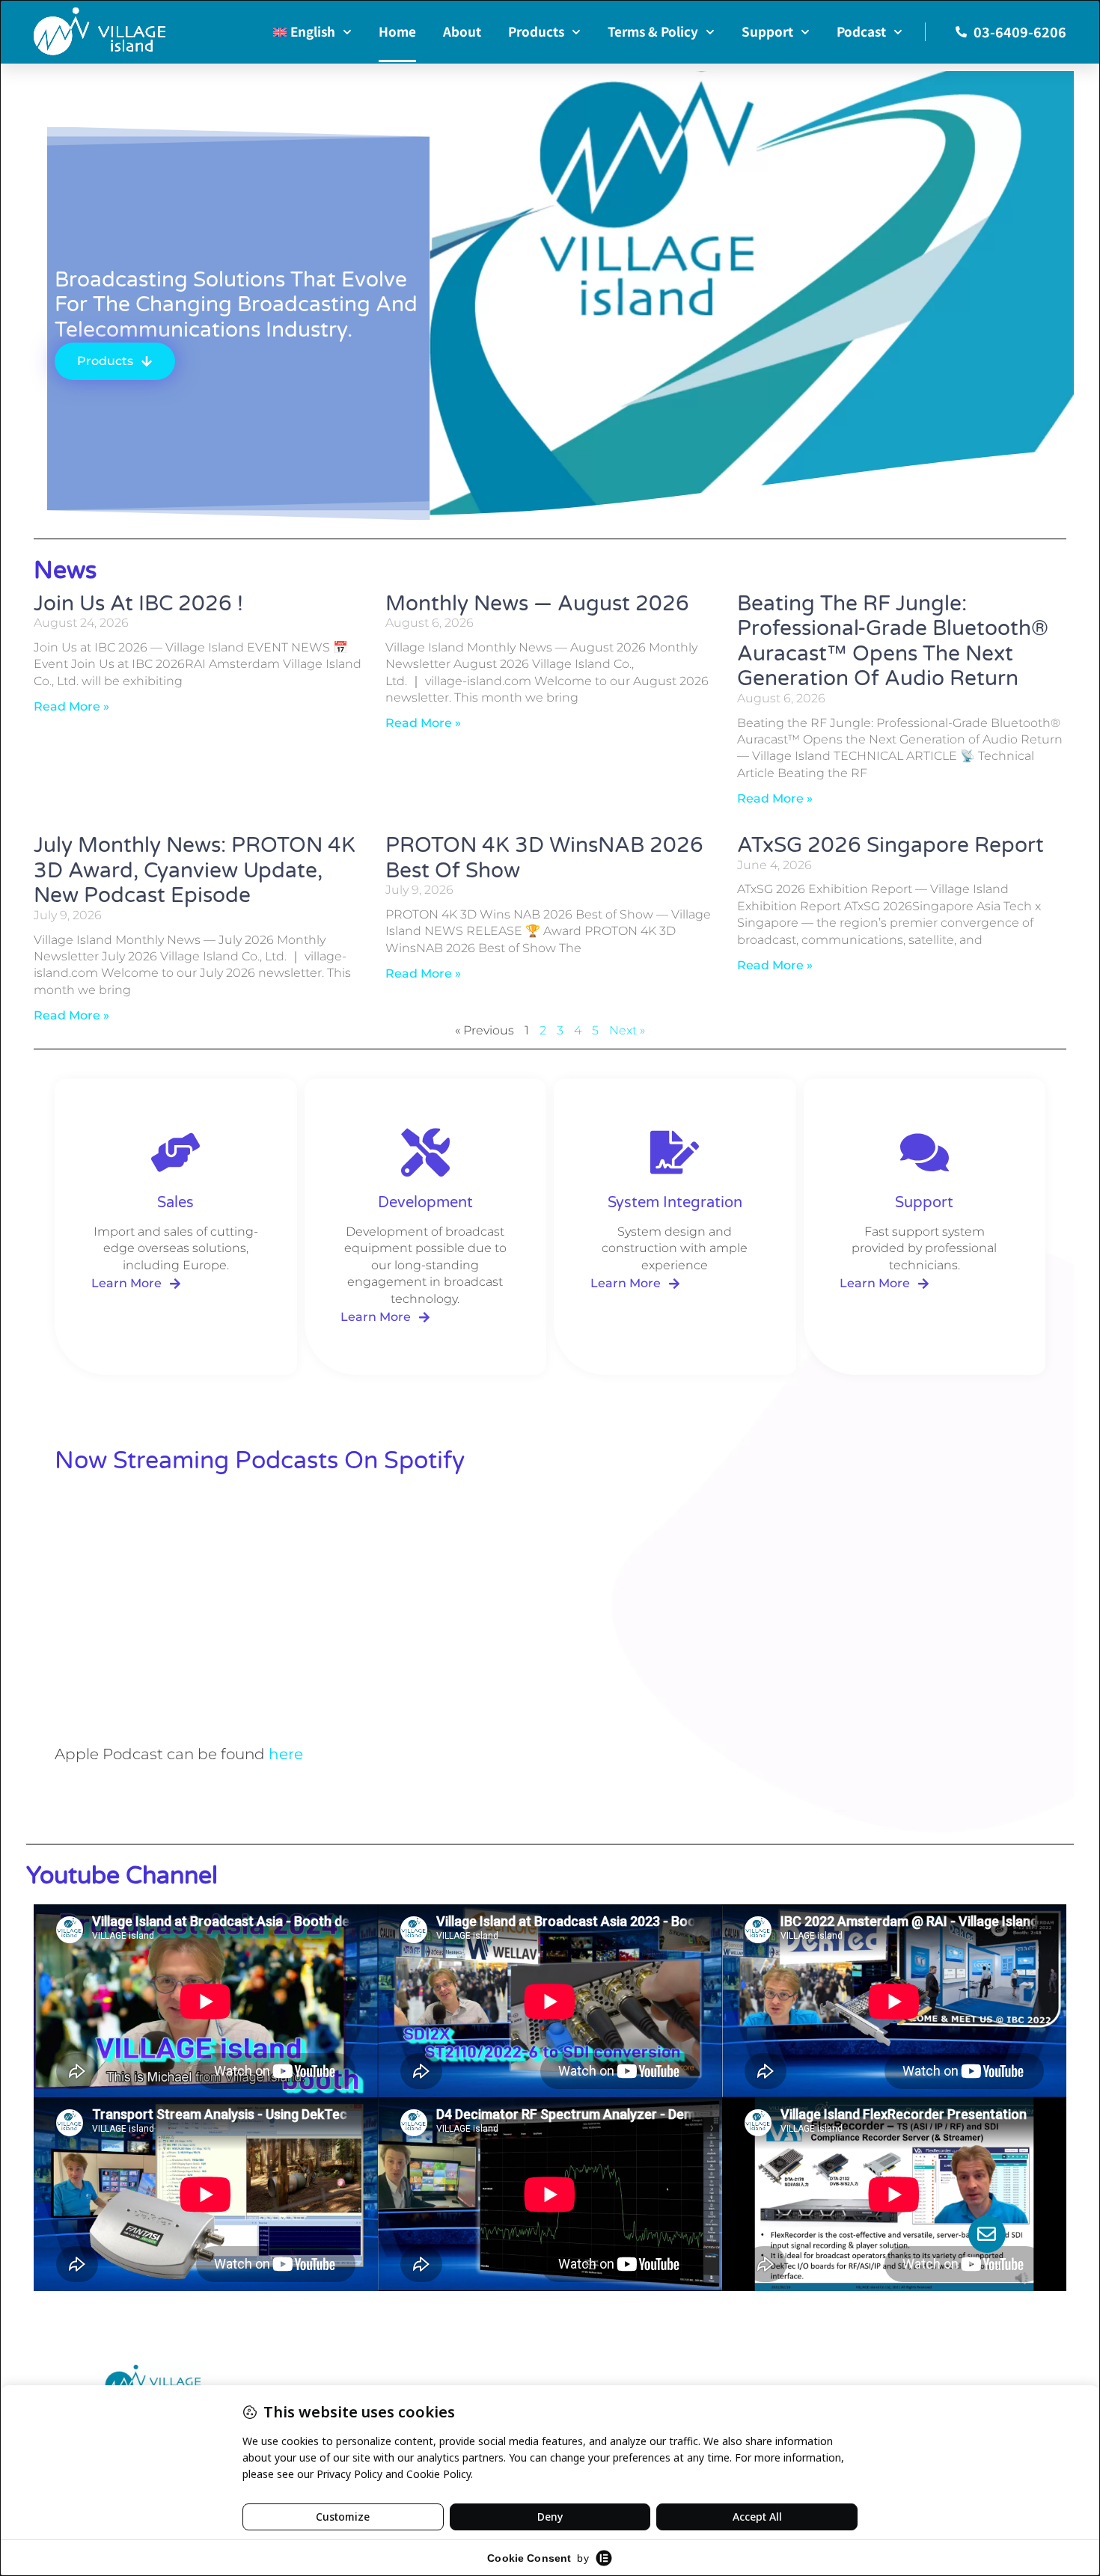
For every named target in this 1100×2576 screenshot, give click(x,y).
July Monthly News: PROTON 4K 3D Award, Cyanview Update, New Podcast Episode (195, 870)
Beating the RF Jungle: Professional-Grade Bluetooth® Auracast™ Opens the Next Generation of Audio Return (893, 641)
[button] (385, 1317)
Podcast (861, 31)
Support (767, 31)
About (462, 31)
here (286, 1754)
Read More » (71, 706)
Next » (627, 1030)
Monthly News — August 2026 (537, 604)
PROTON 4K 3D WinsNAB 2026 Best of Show (544, 858)
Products (536, 31)
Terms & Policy (653, 31)
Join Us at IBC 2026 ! (138, 604)
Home (397, 31)
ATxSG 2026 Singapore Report (890, 845)
